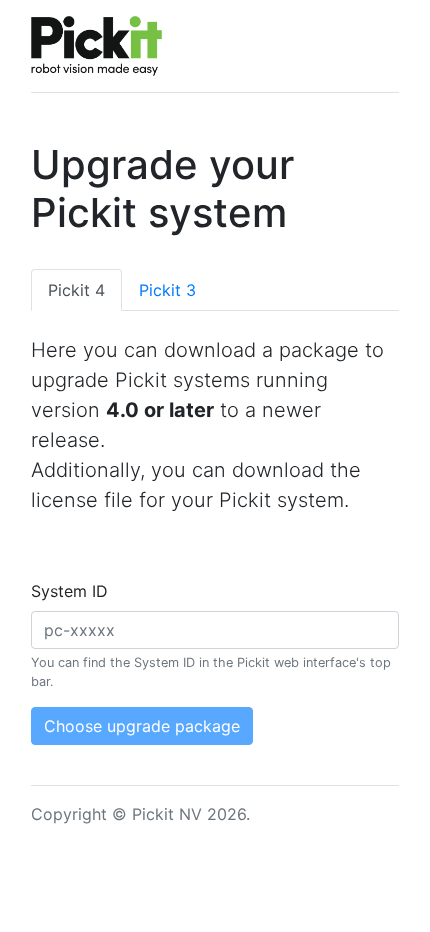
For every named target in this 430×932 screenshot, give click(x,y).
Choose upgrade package (142, 726)
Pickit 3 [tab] (167, 290)
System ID (69, 591)
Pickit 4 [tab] (76, 290)
